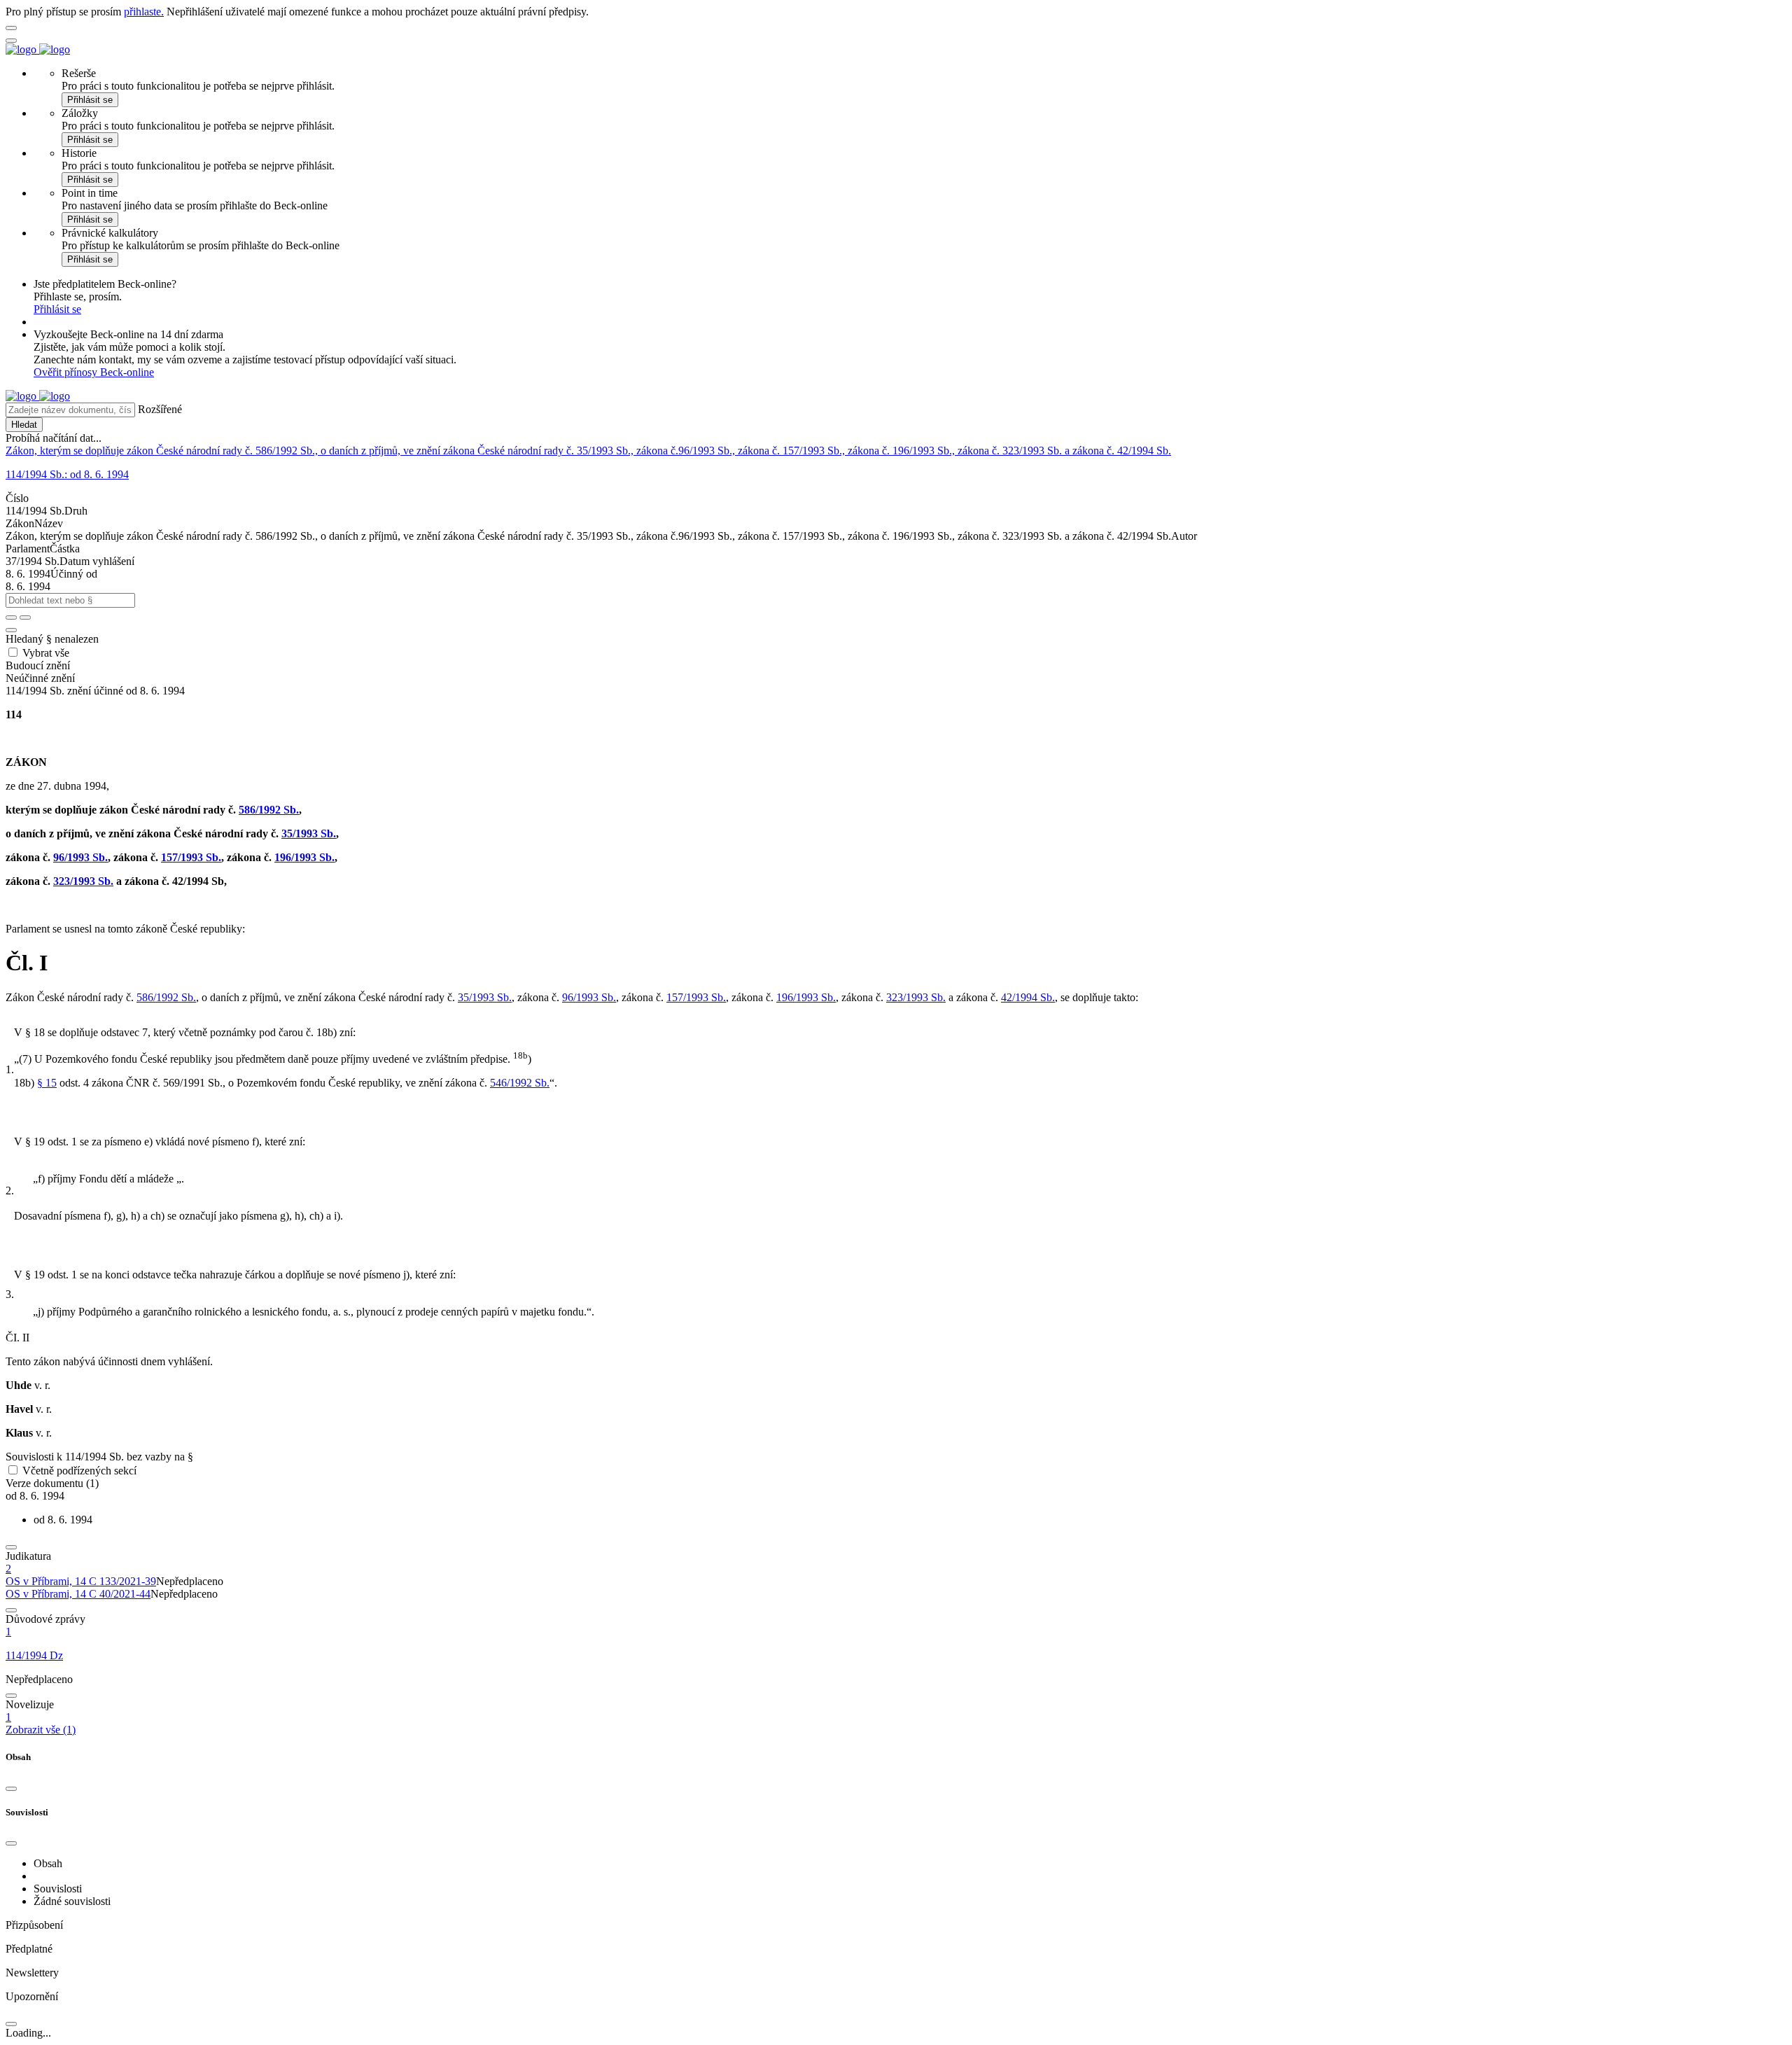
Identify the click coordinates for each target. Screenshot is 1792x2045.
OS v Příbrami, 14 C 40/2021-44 (78, 1594)
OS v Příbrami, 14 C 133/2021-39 (81, 1581)
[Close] (11, 1789)
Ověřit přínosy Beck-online (94, 372)
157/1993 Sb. (191, 857)
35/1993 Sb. (309, 833)
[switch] (13, 1470)
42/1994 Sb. (1028, 997)
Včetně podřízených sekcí (79, 1471)
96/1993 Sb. (80, 857)
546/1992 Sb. (520, 1083)
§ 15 (47, 1083)
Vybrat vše (46, 653)
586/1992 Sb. (269, 810)
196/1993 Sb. (304, 857)
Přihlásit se (90, 100)
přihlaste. (144, 12)
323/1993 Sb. (83, 881)
